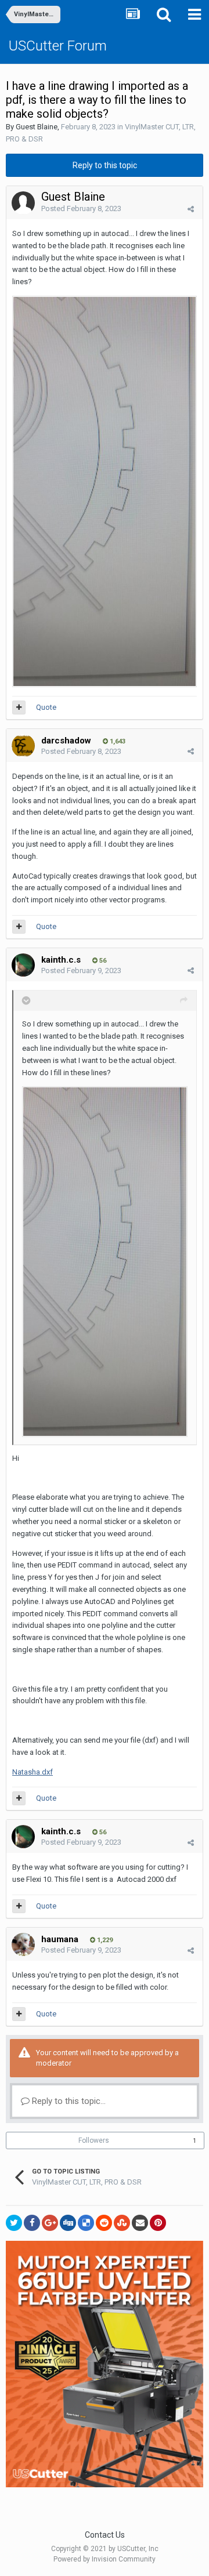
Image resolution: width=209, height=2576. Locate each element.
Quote (46, 707)
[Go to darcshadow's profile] (23, 746)
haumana (60, 1939)
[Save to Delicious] (86, 2223)
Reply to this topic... (68, 2101)
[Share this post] (191, 209)
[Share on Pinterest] (158, 2223)
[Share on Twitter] (14, 2223)
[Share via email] (140, 2223)
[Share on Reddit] (104, 2223)
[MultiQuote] (19, 708)
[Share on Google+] (50, 2223)
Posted (81, 208)
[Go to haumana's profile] (23, 1944)
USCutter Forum (58, 46)
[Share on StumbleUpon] (122, 2223)
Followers (94, 2140)
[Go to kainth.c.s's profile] (23, 965)
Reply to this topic (105, 165)
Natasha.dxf (33, 1772)
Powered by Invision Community (105, 2559)
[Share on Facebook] (32, 2223)
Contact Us (105, 2535)
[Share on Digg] (68, 2223)
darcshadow (66, 741)
